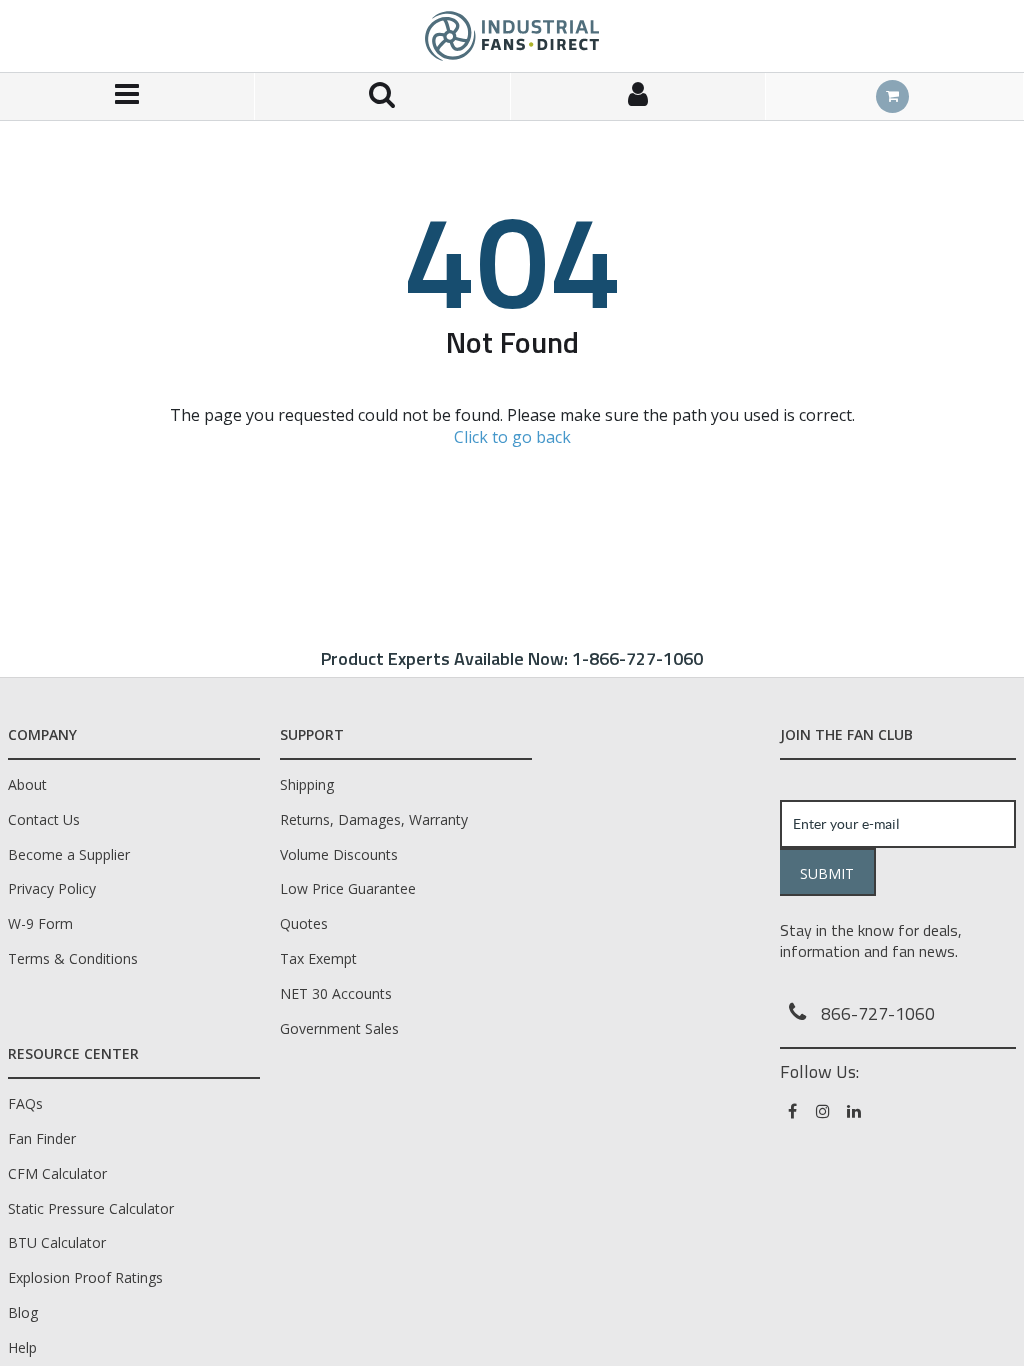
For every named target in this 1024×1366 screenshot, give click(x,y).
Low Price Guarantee (348, 888)
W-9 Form (40, 923)
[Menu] (127, 96)
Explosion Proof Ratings (85, 1277)
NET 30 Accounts (336, 993)
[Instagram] (824, 1111)
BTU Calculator (57, 1242)
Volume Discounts (339, 854)
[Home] (512, 36)
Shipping (307, 784)
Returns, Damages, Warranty (374, 819)
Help (22, 1347)
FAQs (25, 1103)
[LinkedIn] (855, 1111)
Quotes (304, 923)
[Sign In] (638, 96)
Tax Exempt (318, 958)
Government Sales (339, 1028)
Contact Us (44, 819)
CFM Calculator (57, 1173)
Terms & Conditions (73, 958)
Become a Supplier (69, 854)
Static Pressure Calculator (91, 1208)
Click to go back (512, 437)
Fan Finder (42, 1138)
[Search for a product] (382, 96)
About (27, 784)
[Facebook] (793, 1111)
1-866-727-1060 (637, 658)
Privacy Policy (52, 888)
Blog (23, 1312)
